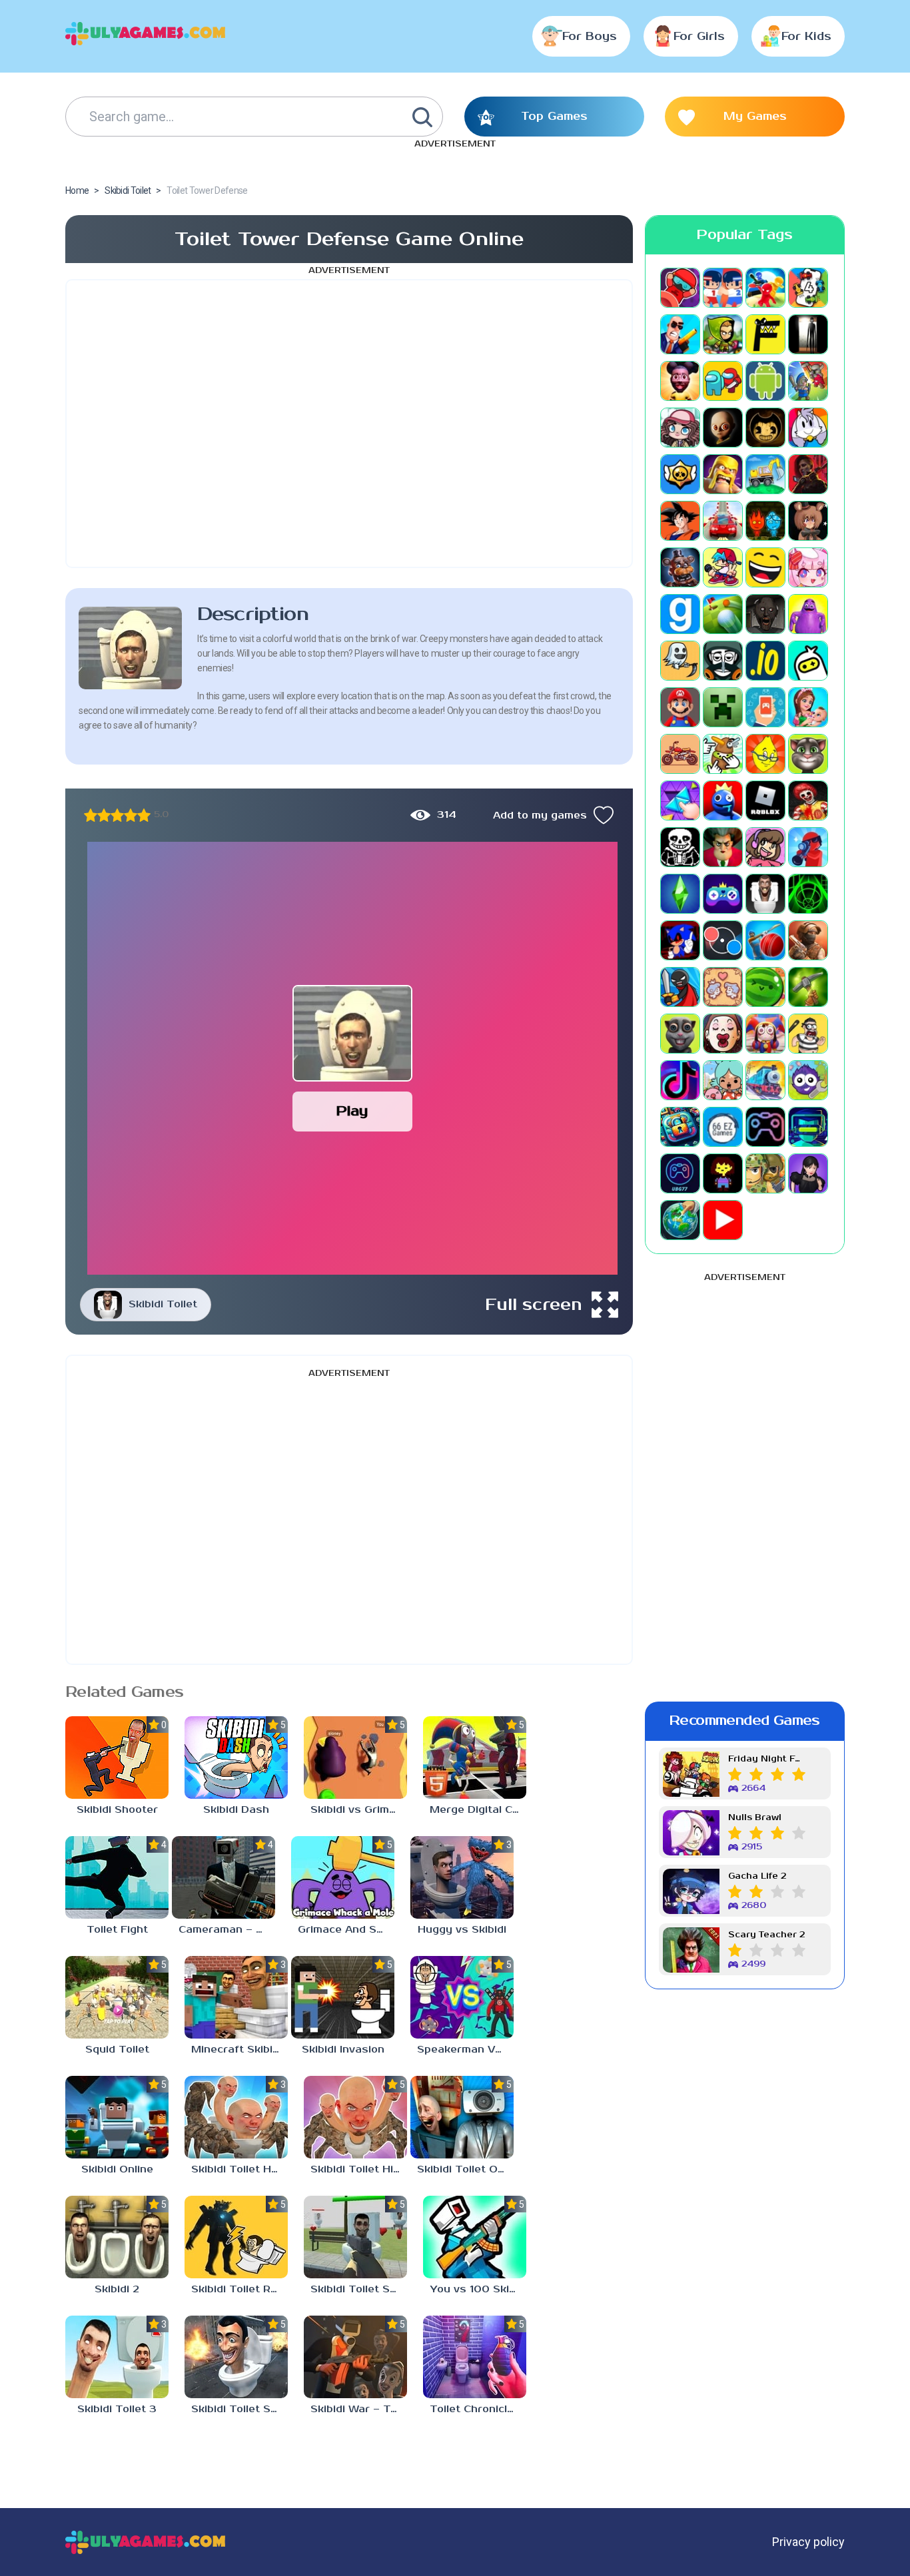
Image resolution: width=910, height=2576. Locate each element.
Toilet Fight (117, 1930)
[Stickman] (680, 987)
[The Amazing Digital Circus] (765, 1034)
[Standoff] (808, 940)
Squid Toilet (117, 2050)
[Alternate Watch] (808, 334)
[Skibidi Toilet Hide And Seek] (355, 2117)
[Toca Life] (723, 1080)
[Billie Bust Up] (808, 428)
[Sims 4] (680, 894)
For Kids (806, 37)
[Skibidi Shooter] (117, 1758)
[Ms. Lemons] (765, 754)
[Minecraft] (723, 707)
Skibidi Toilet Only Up (465, 2169)
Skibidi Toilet (163, 1304)
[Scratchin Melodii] (765, 847)
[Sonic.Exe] (680, 940)
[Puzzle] (680, 801)
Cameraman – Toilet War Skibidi (227, 1930)
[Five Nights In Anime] (808, 521)
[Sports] (765, 940)
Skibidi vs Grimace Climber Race (359, 1810)
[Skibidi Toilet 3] (117, 2357)
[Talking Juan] (680, 1034)
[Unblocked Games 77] (680, 1173)
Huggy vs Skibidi (462, 1930)
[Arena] (808, 381)
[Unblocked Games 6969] (808, 1127)
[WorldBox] (680, 1220)
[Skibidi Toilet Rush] (236, 2237)
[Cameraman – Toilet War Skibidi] (224, 1877)
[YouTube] (723, 1220)
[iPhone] (808, 661)
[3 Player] (765, 288)
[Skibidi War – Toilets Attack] (355, 2357)
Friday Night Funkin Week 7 (767, 1759)
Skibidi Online (117, 2169)
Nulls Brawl (755, 1818)
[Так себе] (104, 815)
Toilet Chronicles (475, 2409)
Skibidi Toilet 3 (117, 2409)
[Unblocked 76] (680, 1127)
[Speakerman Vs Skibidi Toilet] (462, 1997)
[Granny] (765, 614)
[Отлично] (144, 815)
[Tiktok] (680, 1080)
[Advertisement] (349, 424)
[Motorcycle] (680, 754)
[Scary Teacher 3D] (723, 847)
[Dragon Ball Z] (680, 521)
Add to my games (540, 815)
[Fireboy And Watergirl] (765, 521)
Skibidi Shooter (117, 1810)
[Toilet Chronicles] (475, 2357)
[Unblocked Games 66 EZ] (723, 1127)
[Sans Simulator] (680, 847)
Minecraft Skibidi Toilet (239, 2050)
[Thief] (808, 1034)
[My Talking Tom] (808, 754)
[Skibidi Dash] (236, 1758)
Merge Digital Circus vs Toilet (478, 1810)
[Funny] (765, 567)
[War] (765, 1173)
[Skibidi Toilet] (765, 894)
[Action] (680, 334)
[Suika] (765, 987)
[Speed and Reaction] (723, 940)
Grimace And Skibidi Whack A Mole (346, 1930)
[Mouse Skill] (723, 754)
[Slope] (808, 894)
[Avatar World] (680, 428)
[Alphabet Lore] (765, 334)
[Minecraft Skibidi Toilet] (236, 1997)
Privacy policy (808, 2542)
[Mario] (680, 707)
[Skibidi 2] (117, 2237)
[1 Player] (680, 288)
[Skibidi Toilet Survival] (236, 2357)
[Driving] (723, 521)
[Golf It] (723, 614)
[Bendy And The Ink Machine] (765, 428)
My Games (755, 117)
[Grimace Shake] (808, 614)
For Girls (699, 37)
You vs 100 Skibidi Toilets (478, 2289)
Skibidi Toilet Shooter (359, 2289)
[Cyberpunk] (808, 474)
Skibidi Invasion (343, 2050)
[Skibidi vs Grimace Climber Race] (355, 1758)
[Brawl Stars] (680, 474)
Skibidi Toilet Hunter (239, 2169)
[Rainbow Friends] (723, 801)
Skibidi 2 (117, 2289)
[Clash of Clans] (723, 474)
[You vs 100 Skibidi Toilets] (475, 2237)
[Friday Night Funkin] (723, 567)
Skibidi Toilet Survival (239, 2409)
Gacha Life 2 (757, 1876)
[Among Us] (723, 381)
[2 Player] (723, 288)
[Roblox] (765, 801)
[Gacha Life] (808, 567)
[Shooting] (808, 847)
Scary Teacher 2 (766, 1935)
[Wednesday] (808, 1173)
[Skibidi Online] (117, 2117)
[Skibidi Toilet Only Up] (462, 2117)
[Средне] (117, 815)
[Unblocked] (808, 1080)
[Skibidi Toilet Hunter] (236, 2117)
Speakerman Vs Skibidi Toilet (465, 2050)
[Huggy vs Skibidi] (462, 1877)
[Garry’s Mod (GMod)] (680, 614)
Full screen (534, 1305)
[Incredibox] (723, 661)
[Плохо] (91, 815)
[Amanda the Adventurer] (680, 381)
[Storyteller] (723, 987)
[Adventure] (723, 334)
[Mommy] (808, 707)
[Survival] (808, 987)
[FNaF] (680, 567)
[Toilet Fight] (117, 1877)
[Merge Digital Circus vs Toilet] (475, 1758)
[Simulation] (723, 894)
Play (352, 1111)
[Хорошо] (131, 815)
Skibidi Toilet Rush (239, 2289)
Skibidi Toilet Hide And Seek (359, 2169)
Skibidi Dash (236, 1810)
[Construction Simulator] (765, 474)
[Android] (765, 381)
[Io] (765, 661)
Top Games (554, 117)
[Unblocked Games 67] (765, 1127)
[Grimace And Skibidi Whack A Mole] (343, 1877)
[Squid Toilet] (117, 1997)
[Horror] (680, 661)
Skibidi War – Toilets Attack (359, 2409)
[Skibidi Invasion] (343, 1997)
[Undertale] (723, 1173)
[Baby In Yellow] (723, 428)
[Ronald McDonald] (808, 801)
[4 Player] (808, 288)
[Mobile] (765, 707)
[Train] (765, 1080)
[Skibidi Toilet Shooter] (355, 2237)
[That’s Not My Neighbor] (723, 1034)
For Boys (590, 37)
